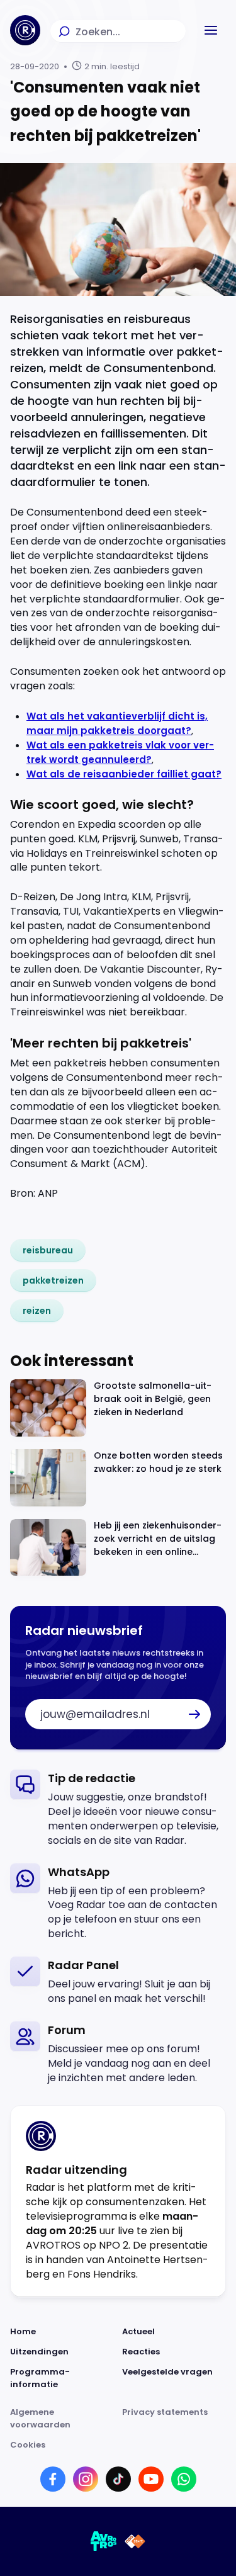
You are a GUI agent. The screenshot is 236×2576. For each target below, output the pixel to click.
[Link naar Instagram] (86, 2479)
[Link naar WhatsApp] (184, 2479)
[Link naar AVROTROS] (104, 2541)
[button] (211, 30)
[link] (48, 1250)
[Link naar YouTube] (151, 2479)
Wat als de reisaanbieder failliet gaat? (124, 774)
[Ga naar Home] (25, 30)
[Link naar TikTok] (118, 2479)
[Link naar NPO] (135, 2541)
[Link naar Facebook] (53, 2479)
